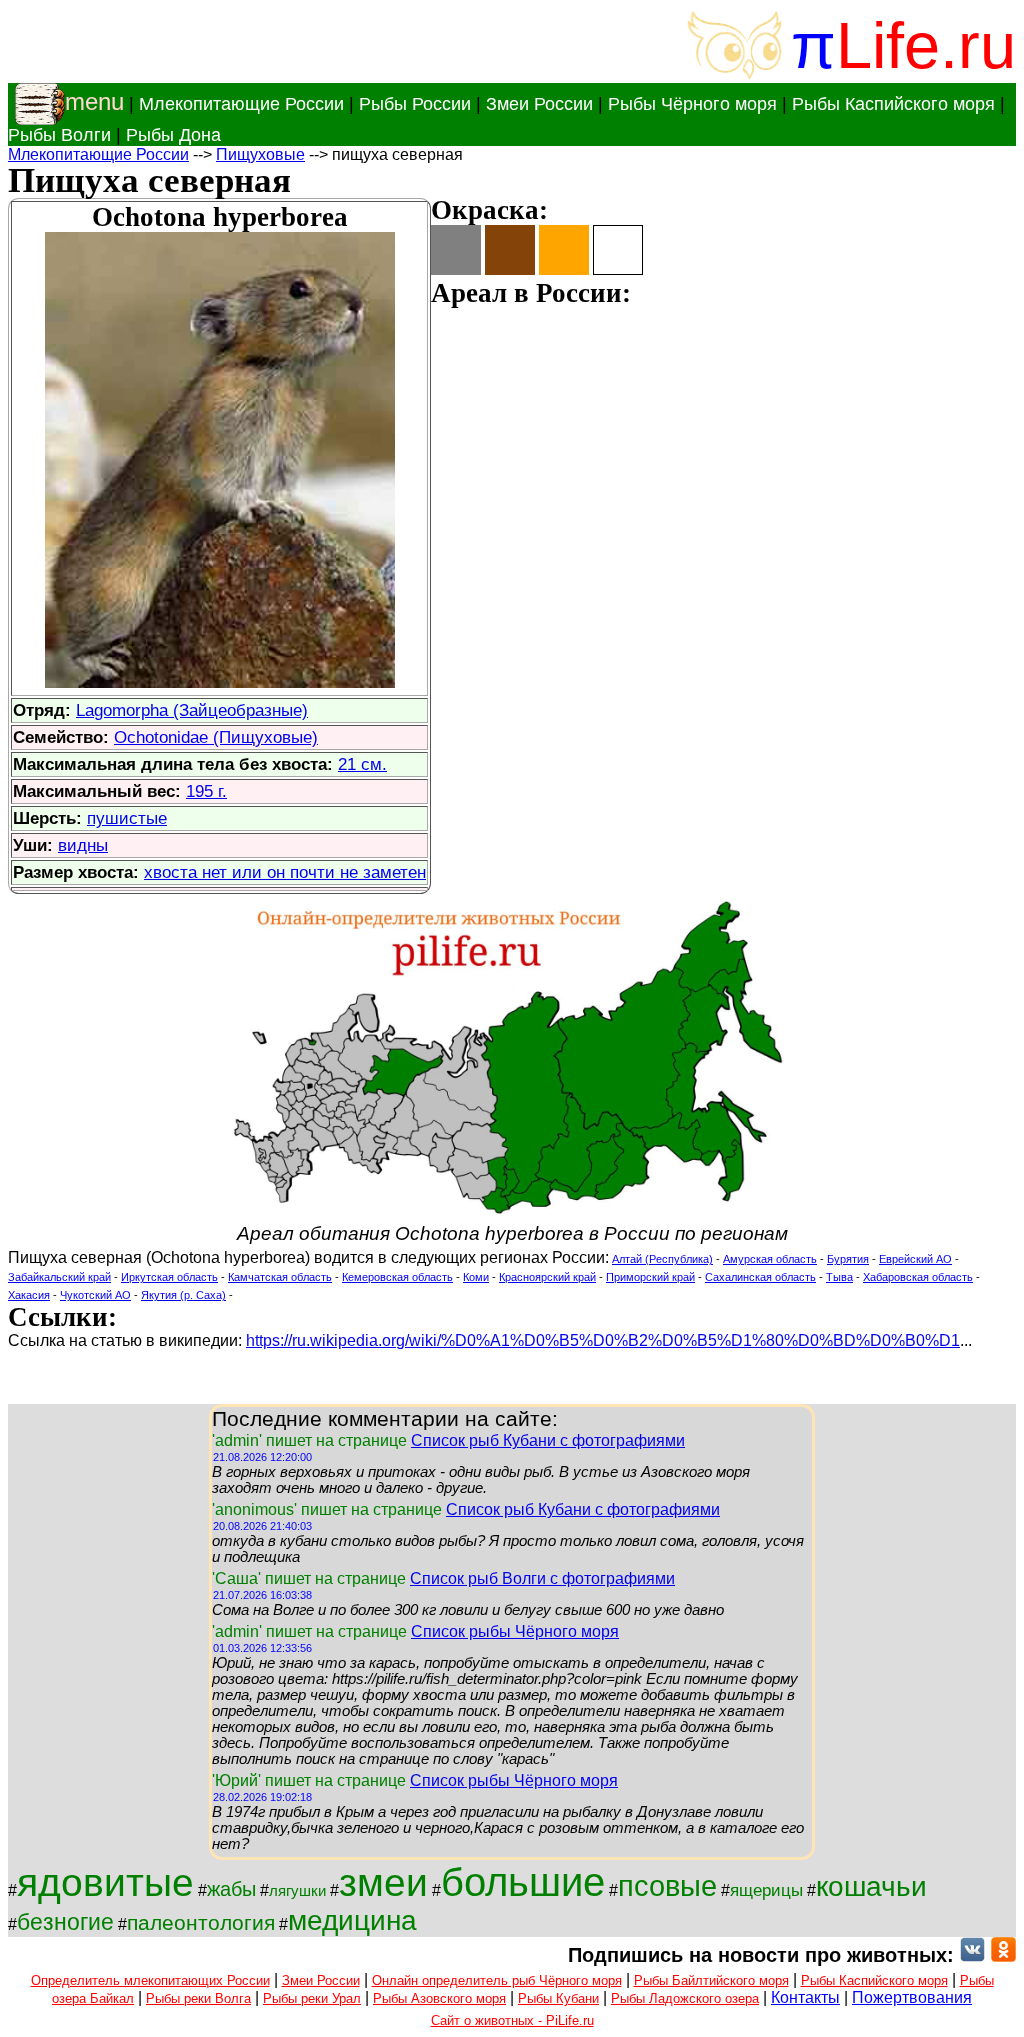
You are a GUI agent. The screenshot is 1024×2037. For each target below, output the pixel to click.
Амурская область (770, 1259)
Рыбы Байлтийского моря (711, 1980)
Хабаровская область (918, 1277)
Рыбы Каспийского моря (893, 104)
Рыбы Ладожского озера (685, 1998)
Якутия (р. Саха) (183, 1295)
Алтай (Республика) (662, 1259)
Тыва (839, 1277)
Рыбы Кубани (558, 1998)
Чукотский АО (95, 1295)
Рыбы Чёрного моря (692, 104)
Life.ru (926, 45)
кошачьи (871, 1886)
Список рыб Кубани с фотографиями (548, 1440)
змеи (383, 1882)
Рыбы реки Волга (198, 1998)
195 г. (206, 791)
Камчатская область (280, 1277)
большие (523, 1882)
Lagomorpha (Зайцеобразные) (192, 710)
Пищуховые (260, 154)
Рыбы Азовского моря (439, 1998)
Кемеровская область (397, 1277)
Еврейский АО (915, 1259)
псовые (667, 1885)
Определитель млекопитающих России (150, 1980)
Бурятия (848, 1259)
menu (94, 101)
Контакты (805, 1997)
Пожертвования (912, 1997)
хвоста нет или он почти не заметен (285, 872)
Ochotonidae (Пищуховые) (216, 737)
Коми (476, 1277)
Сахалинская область (760, 1277)
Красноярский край (547, 1277)
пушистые (127, 818)
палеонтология (201, 1923)
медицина (352, 1920)
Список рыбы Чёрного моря (515, 1631)
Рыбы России (415, 104)
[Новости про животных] (972, 1955)
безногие (65, 1922)
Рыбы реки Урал (312, 1998)
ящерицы (766, 1890)
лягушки (297, 1891)
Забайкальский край (59, 1277)
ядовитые (105, 1882)
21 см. (362, 764)
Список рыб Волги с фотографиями (542, 1578)
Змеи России (539, 104)
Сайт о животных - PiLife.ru (512, 2020)
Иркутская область (169, 1277)
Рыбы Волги (59, 135)
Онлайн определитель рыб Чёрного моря (497, 1980)
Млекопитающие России (241, 104)
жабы (231, 1889)
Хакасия (29, 1295)
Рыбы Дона (173, 135)
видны (83, 845)
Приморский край (650, 1277)
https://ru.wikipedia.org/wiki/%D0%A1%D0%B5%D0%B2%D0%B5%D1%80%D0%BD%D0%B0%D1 (603, 1340)
